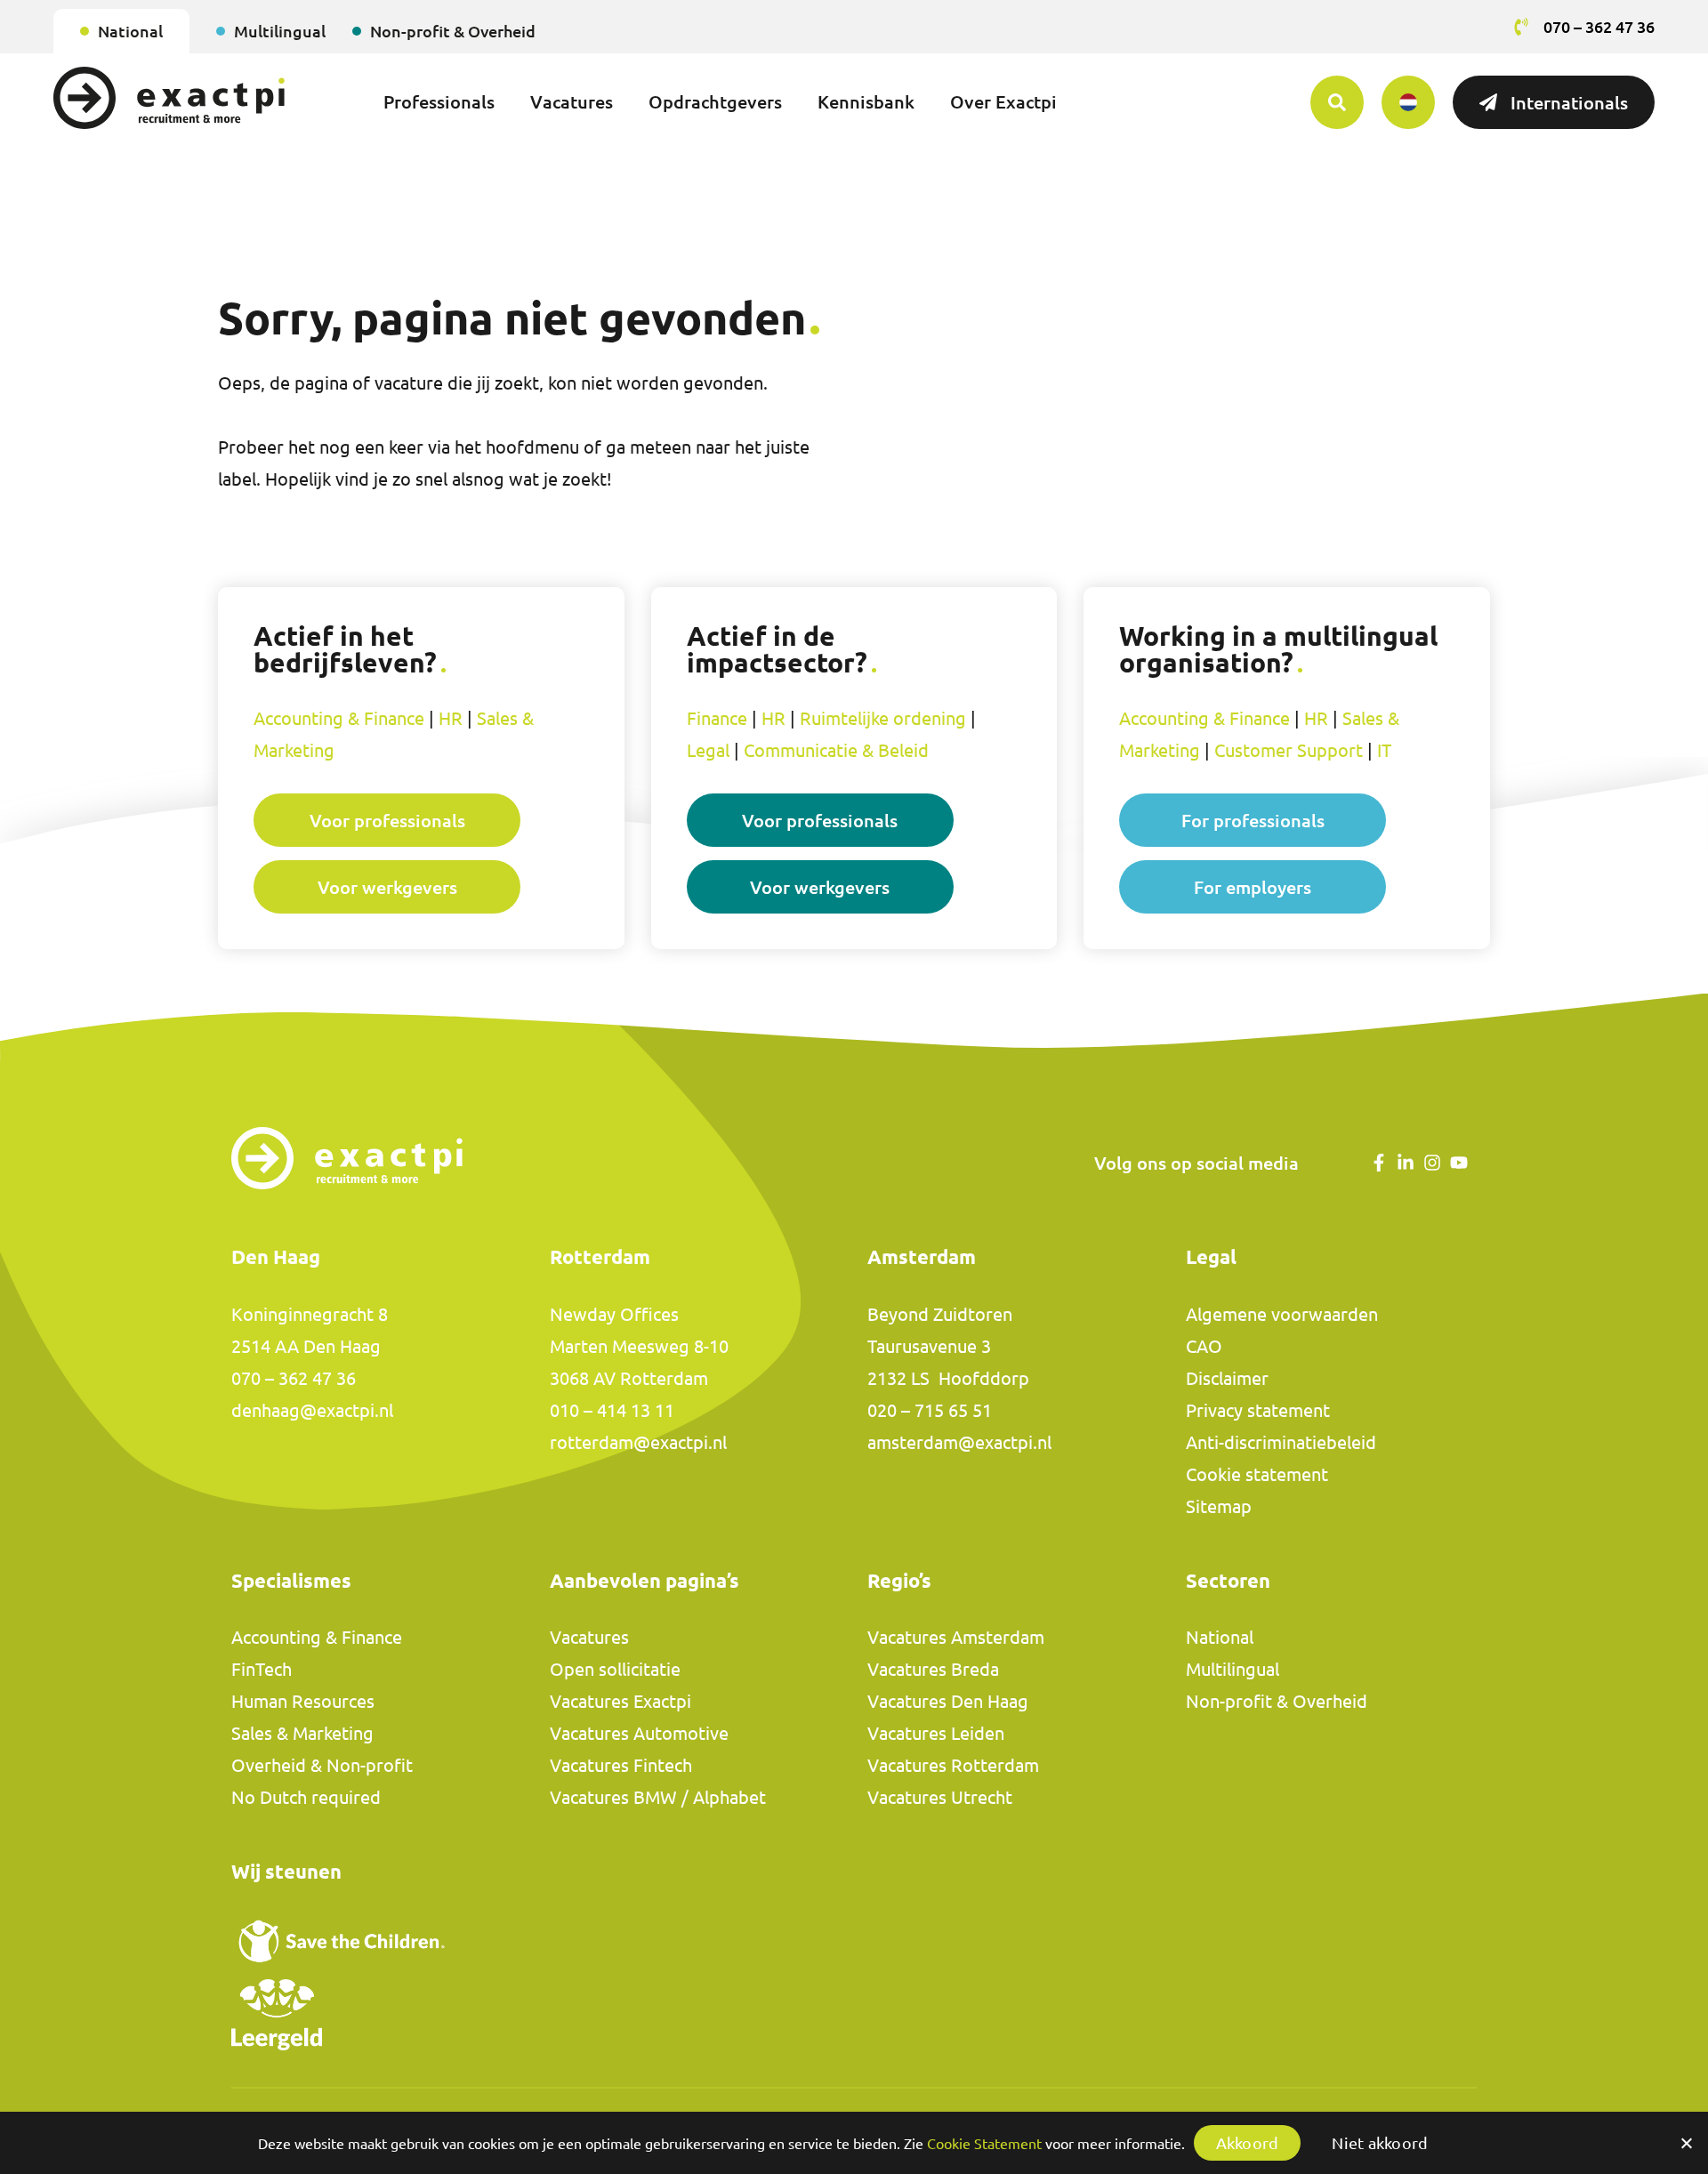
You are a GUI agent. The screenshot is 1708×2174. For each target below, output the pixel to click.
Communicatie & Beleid (836, 750)
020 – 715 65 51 (930, 1410)
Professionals (439, 101)
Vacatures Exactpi (620, 1701)
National (130, 31)
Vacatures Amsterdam (956, 1637)
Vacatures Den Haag (948, 1701)
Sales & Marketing (302, 1733)
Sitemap (1219, 1506)
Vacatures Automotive (639, 1733)
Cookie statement (1257, 1474)
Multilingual (280, 31)
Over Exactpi (1003, 101)
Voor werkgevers (387, 887)
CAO (1204, 1346)
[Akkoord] (1686, 2143)
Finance (717, 718)
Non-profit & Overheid (453, 31)
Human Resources (303, 1701)
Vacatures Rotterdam (953, 1765)
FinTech (262, 1669)
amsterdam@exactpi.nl (959, 1442)
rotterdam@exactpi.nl (638, 1442)
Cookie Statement (984, 2144)
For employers (1253, 887)
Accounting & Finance (339, 718)
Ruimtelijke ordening (883, 718)
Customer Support (1289, 750)
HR (451, 718)
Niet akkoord (1380, 2143)
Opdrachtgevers (715, 101)
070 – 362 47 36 (294, 1378)
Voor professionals (387, 820)
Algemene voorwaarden (1282, 1314)
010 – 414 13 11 (612, 1410)
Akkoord (1248, 2143)
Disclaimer (1227, 1378)
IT (1384, 750)
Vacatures (572, 101)
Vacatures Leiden (936, 1733)
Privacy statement (1258, 1410)
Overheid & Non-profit (322, 1765)
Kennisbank (866, 101)
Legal (708, 750)
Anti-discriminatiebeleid (1281, 1442)
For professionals (1253, 820)
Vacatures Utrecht (940, 1797)
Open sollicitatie (615, 1669)
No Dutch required (306, 1797)
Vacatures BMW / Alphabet (658, 1797)
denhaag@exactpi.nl (312, 1410)
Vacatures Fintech (621, 1765)
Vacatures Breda (933, 1669)
